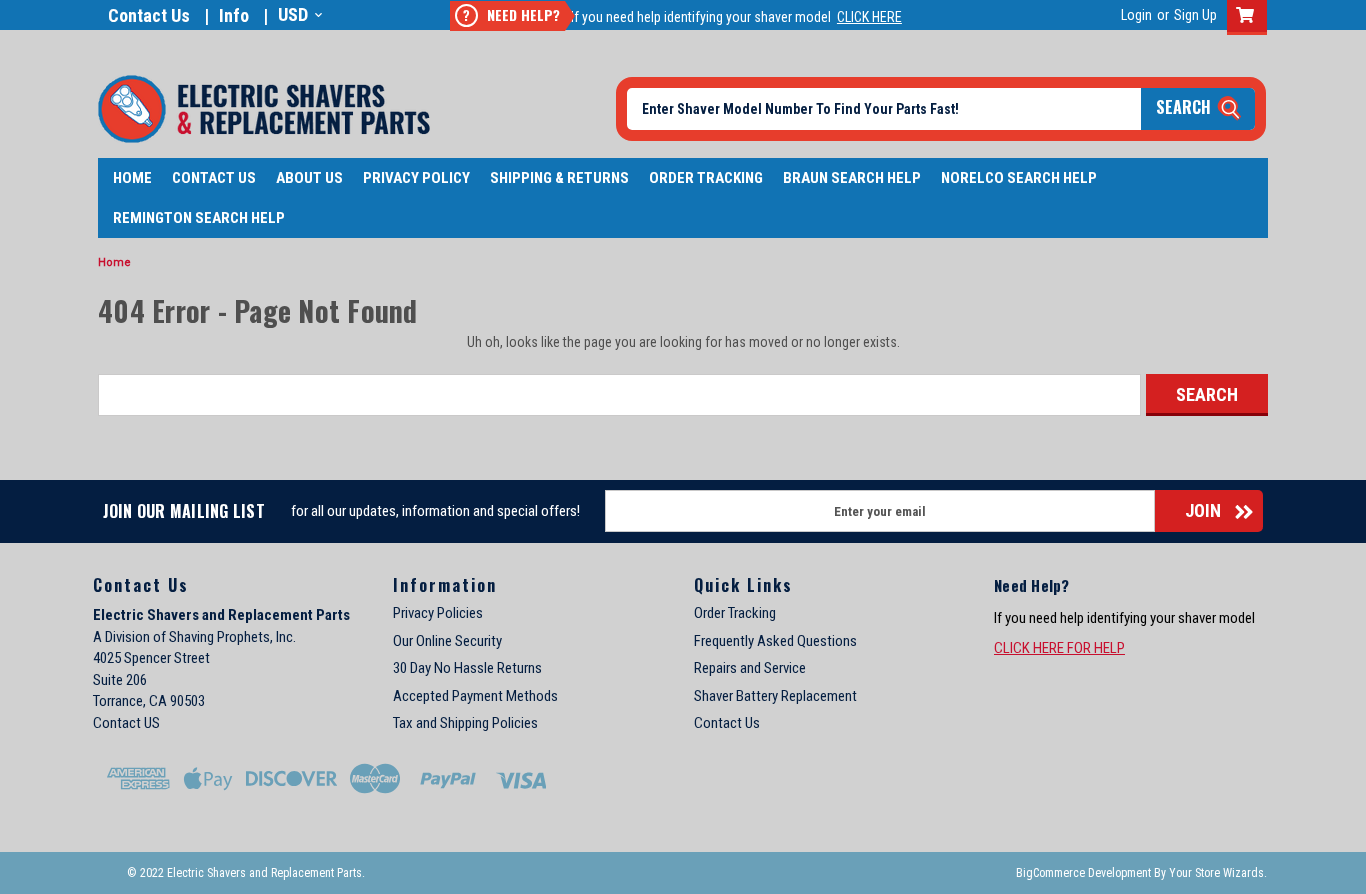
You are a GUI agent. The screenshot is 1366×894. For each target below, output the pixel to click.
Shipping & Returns (559, 178)
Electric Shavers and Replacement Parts (221, 615)
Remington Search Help (199, 218)
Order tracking (706, 178)
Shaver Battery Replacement (775, 696)
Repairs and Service (750, 668)
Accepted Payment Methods (475, 696)
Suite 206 (120, 680)
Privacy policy (416, 178)
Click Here (869, 17)
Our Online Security (447, 641)
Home (132, 178)
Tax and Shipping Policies (465, 723)
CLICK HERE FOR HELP (1059, 648)
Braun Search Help (852, 178)
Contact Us (149, 15)
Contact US (126, 723)
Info (234, 15)
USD (293, 14)
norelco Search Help (1019, 178)
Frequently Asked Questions (775, 641)
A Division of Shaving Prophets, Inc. (194, 637)
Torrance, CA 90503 (149, 701)
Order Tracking (735, 613)
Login (1136, 15)
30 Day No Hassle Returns (467, 668)
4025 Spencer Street (151, 658)
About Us (309, 178)
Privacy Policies (438, 613)
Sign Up (1195, 15)
